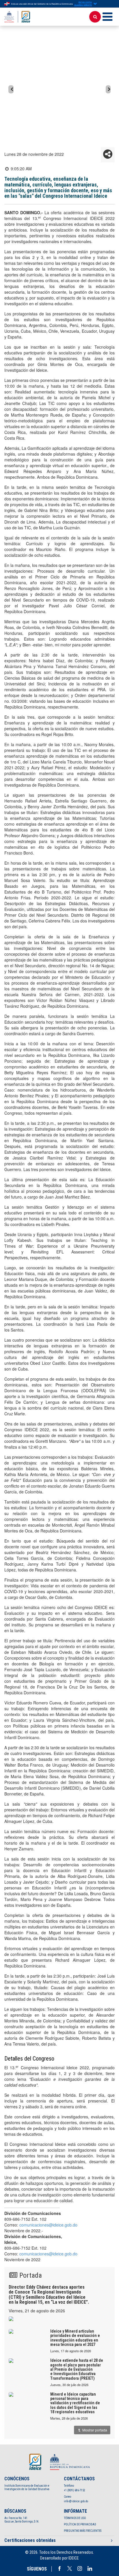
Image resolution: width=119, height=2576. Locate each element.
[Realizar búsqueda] (95, 17)
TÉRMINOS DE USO (75, 2518)
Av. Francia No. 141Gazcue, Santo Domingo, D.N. (22, 2520)
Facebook (59, 2568)
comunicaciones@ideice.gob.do (48, 2225)
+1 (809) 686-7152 (75, 2490)
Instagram (80, 2568)
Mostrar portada (94, 2430)
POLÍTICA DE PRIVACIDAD (80, 2524)
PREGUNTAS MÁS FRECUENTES (83, 2531)
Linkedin (90, 2568)
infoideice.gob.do (76, 2501)
